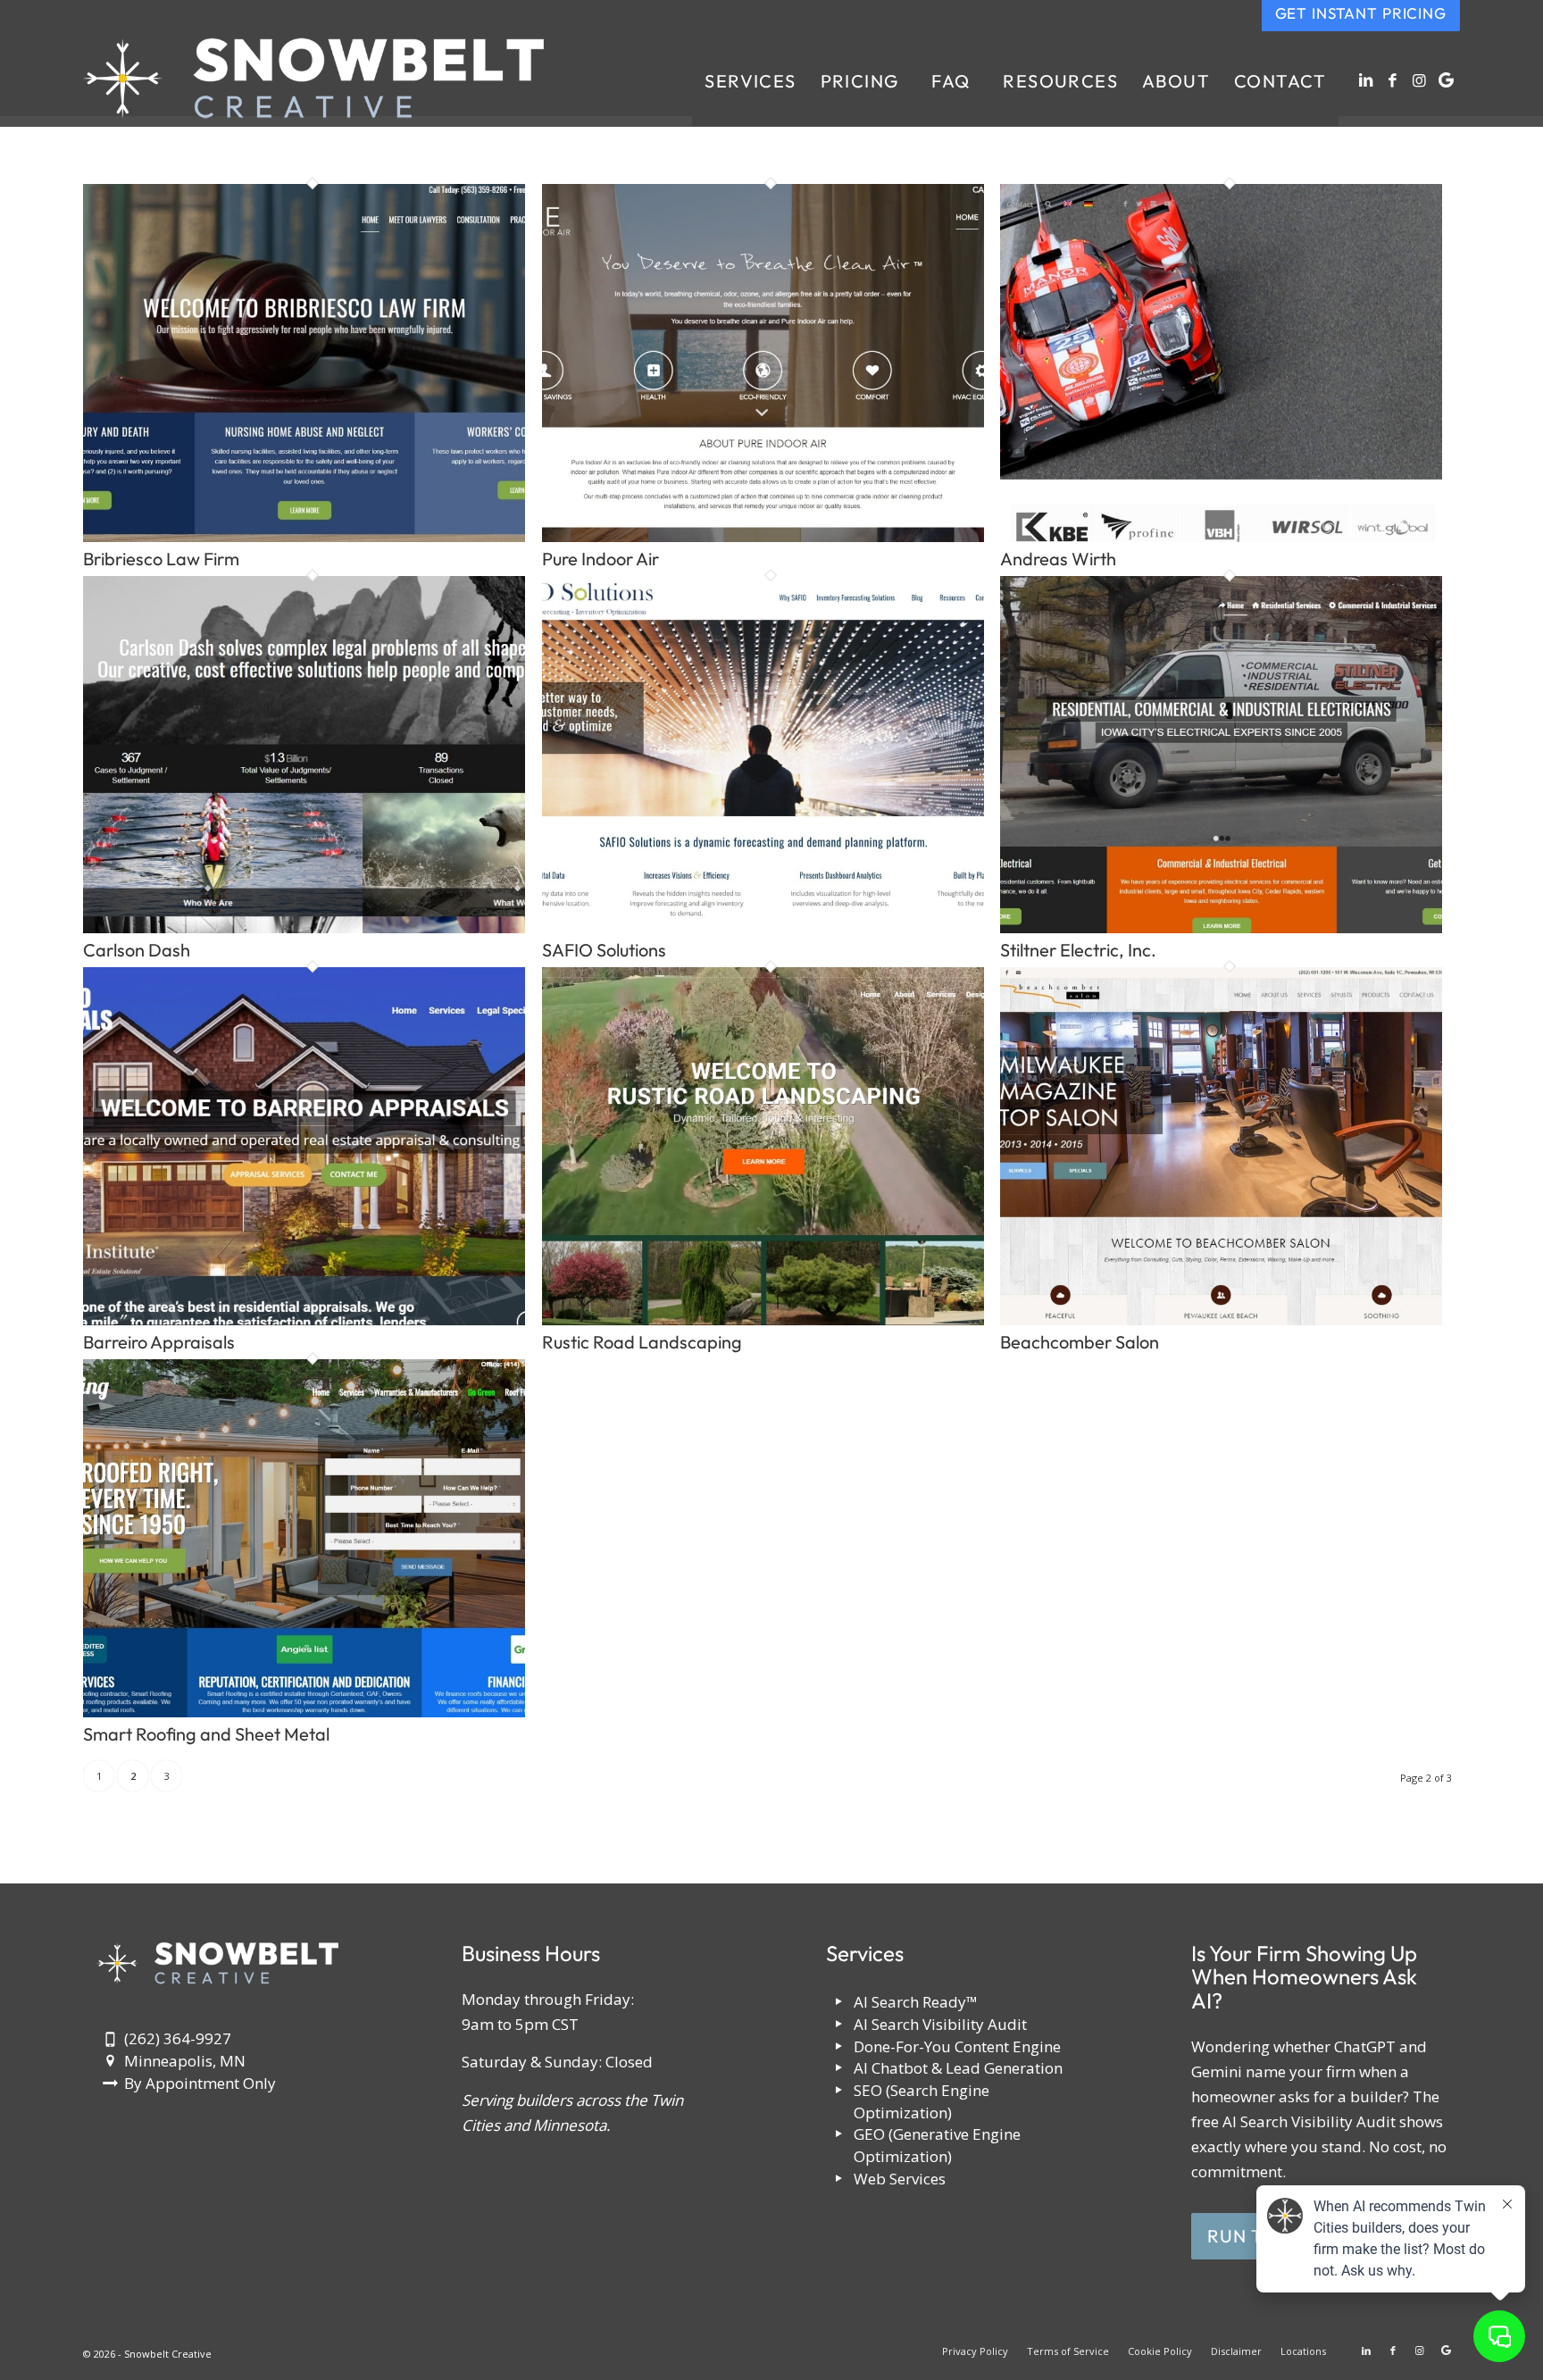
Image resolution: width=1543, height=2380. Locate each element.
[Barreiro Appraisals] (304, 1319)
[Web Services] (839, 2180)
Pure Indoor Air (601, 559)
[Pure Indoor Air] (763, 536)
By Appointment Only (200, 2083)
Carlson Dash (137, 950)
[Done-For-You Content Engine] (839, 2047)
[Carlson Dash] (304, 927)
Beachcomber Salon (1080, 1342)
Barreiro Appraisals (159, 1342)
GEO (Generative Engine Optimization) (937, 2145)
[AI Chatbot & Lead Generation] (839, 2069)
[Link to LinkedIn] (1366, 80)
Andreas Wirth (1058, 559)
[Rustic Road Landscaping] (763, 1319)
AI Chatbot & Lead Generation (958, 2068)
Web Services (900, 2179)
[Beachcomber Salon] (1221, 1319)
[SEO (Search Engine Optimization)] (839, 2091)
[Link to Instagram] (1420, 80)
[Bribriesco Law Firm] (304, 536)
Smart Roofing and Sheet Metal (206, 1734)
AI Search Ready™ (916, 2002)
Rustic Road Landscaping (642, 1342)
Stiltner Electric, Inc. (1078, 950)
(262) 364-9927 (178, 2038)
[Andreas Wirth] (1221, 536)
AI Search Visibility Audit (940, 2024)
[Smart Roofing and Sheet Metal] (304, 1712)
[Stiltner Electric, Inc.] (1221, 927)
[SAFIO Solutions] (763, 927)
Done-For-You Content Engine (957, 2046)
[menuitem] (750, 81)
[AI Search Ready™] (839, 2003)
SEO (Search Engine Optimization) (922, 2101)
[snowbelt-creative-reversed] (313, 81)
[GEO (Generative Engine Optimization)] (839, 2135)
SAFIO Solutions (604, 950)
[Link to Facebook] (1393, 80)
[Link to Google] (1447, 80)
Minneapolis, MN (185, 2061)
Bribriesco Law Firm (161, 559)
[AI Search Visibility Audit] (839, 2025)
